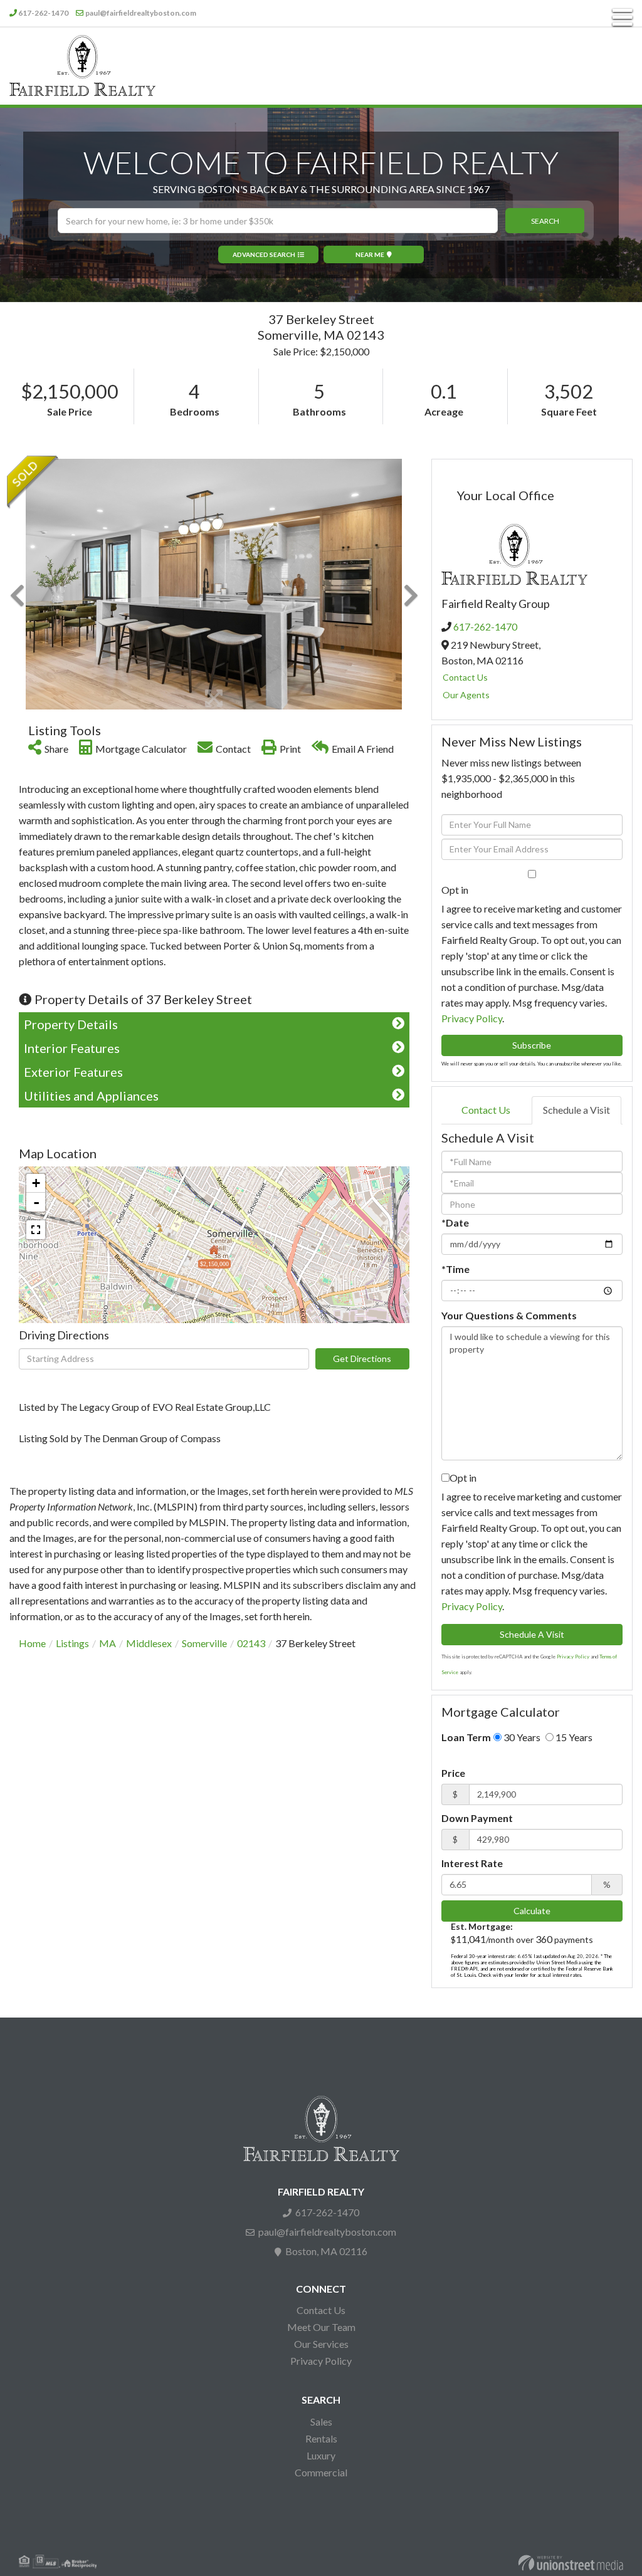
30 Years (521, 1737)
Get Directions (362, 1359)
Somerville (204, 1643)
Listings (72, 1643)
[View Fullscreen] (36, 1230)
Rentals (321, 2438)
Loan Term (466, 1737)
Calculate (532, 1911)
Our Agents (466, 695)
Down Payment (477, 1818)
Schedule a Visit (576, 1110)
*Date (455, 1223)
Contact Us (465, 677)
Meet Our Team (321, 2327)
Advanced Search (264, 254)
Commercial (321, 2472)
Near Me (370, 254)
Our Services (321, 2344)
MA (108, 1643)
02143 (251, 1643)
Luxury (321, 2455)
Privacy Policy (472, 1018)
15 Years (573, 1737)
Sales (321, 2422)
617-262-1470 (43, 13)
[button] (545, 221)
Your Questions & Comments (509, 1315)
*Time (455, 1269)
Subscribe (532, 1045)
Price (453, 1773)
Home (32, 1643)
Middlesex (149, 1643)
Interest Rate (472, 1863)
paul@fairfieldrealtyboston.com (141, 13)
